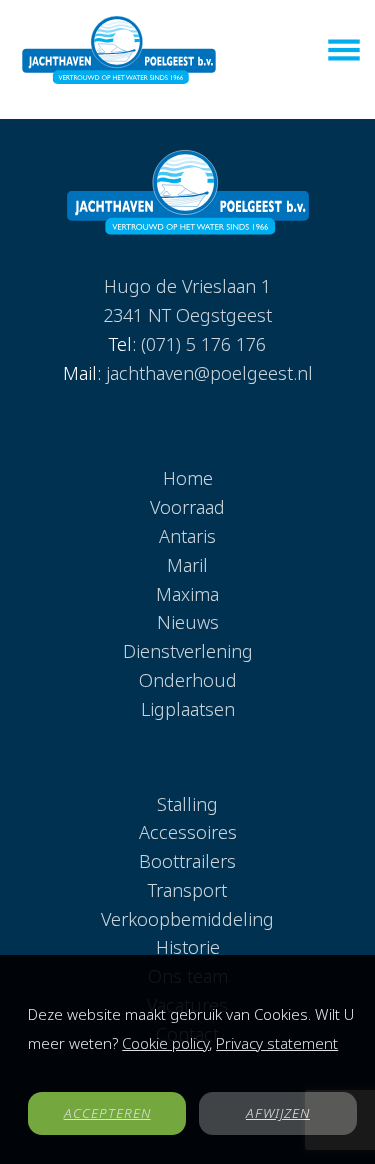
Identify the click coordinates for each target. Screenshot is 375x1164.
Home (188, 478)
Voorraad (187, 507)
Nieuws (188, 622)
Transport (187, 890)
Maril (187, 565)
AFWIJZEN (278, 1113)
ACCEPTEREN (107, 1113)
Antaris (187, 536)
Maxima (187, 594)
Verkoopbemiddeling (187, 919)
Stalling (187, 804)
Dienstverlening (188, 651)
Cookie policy (165, 1043)
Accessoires (188, 832)
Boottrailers (187, 861)
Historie (188, 947)
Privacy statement (277, 1043)
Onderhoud (188, 680)
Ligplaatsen (188, 709)
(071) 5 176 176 (203, 344)
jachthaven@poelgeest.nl (209, 373)
